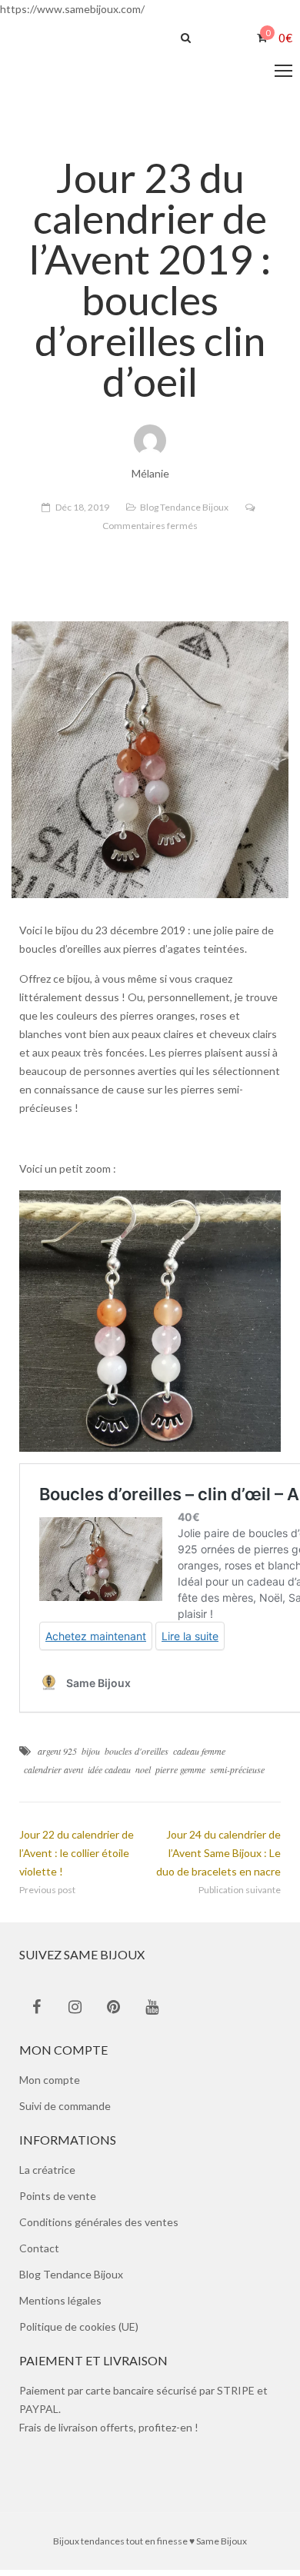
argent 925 (57, 1757)
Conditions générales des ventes (99, 2228)
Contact (39, 2254)
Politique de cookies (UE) (79, 2333)
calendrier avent (53, 1776)
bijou (91, 1757)
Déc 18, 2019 (82, 513)
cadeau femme (199, 1757)
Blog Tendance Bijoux (184, 513)
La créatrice (47, 2176)
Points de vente (58, 2202)
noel (143, 1776)
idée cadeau (109, 1776)
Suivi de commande (65, 2112)
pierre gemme (180, 1776)
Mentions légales (60, 2306)
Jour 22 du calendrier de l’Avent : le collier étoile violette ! (77, 1859)
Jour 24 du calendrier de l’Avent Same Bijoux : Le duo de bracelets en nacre (218, 1859)
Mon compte (50, 2086)
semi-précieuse (237, 1776)
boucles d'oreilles (137, 1757)
